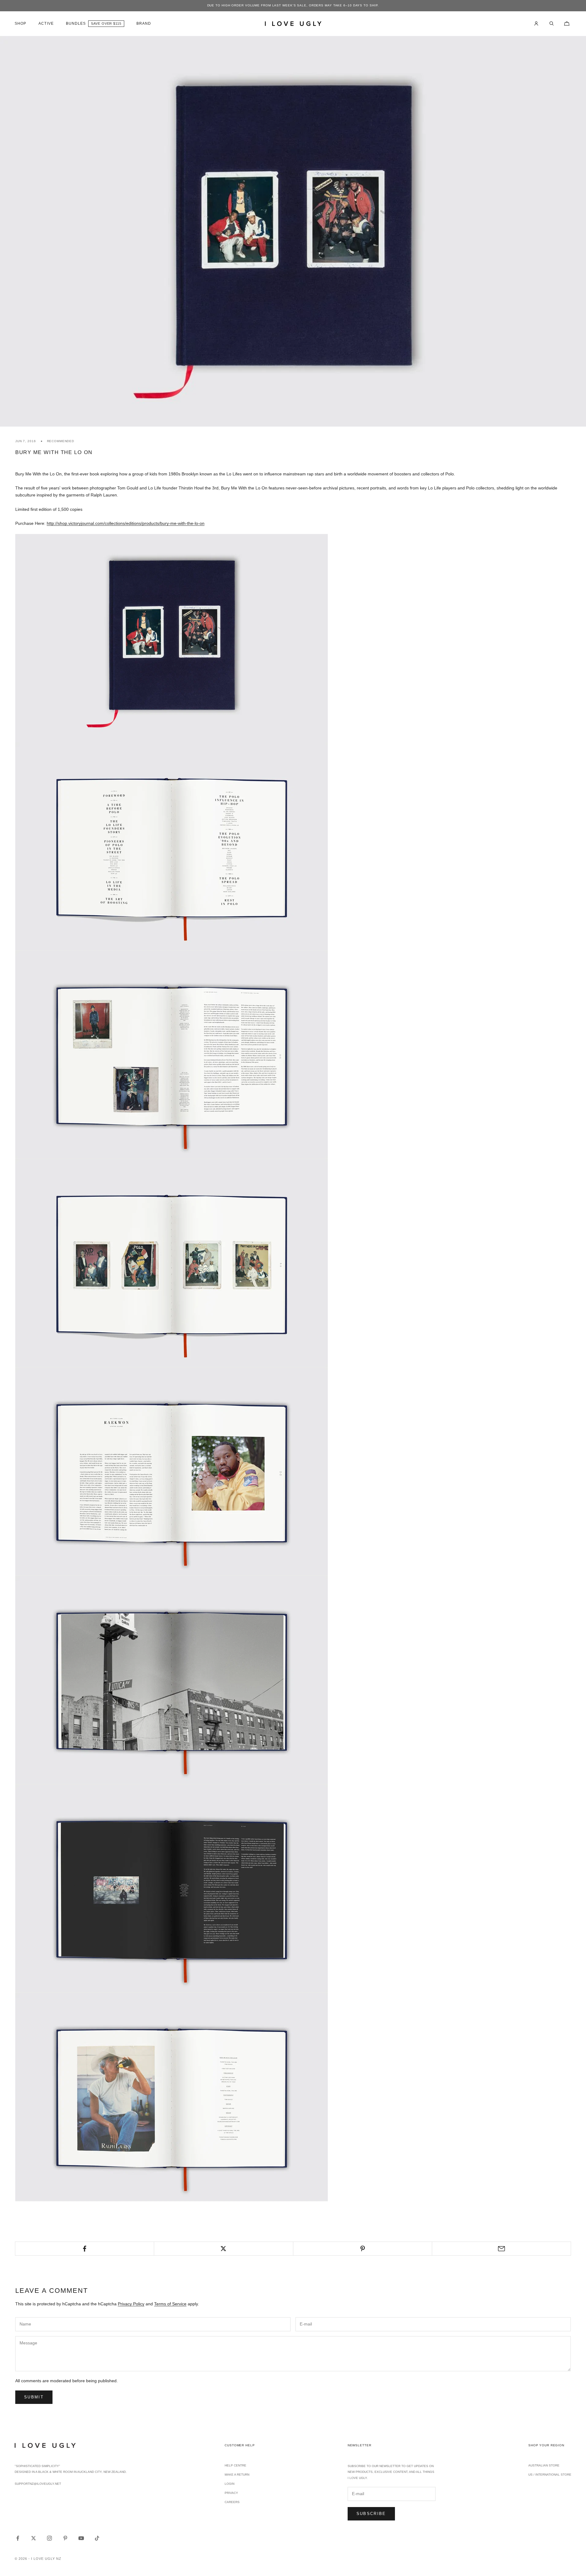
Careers (232, 2502)
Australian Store (544, 2465)
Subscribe (371, 2514)
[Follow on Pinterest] (65, 2538)
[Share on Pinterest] (363, 2249)
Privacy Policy (131, 2304)
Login (230, 2484)
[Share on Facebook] (85, 2249)
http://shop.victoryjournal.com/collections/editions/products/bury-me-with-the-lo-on (126, 523)
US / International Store (550, 2475)
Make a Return (237, 2475)
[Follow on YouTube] (81, 2538)
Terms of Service (170, 2304)
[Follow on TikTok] (97, 2538)
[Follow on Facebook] (18, 2538)
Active (46, 23)
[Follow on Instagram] (49, 2538)
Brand (144, 23)
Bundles (76, 23)
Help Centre (235, 2465)
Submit (34, 2397)
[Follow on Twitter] (34, 2538)
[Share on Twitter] (223, 2249)
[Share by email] (501, 2249)
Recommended (61, 441)
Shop (20, 23)
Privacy (231, 2493)
